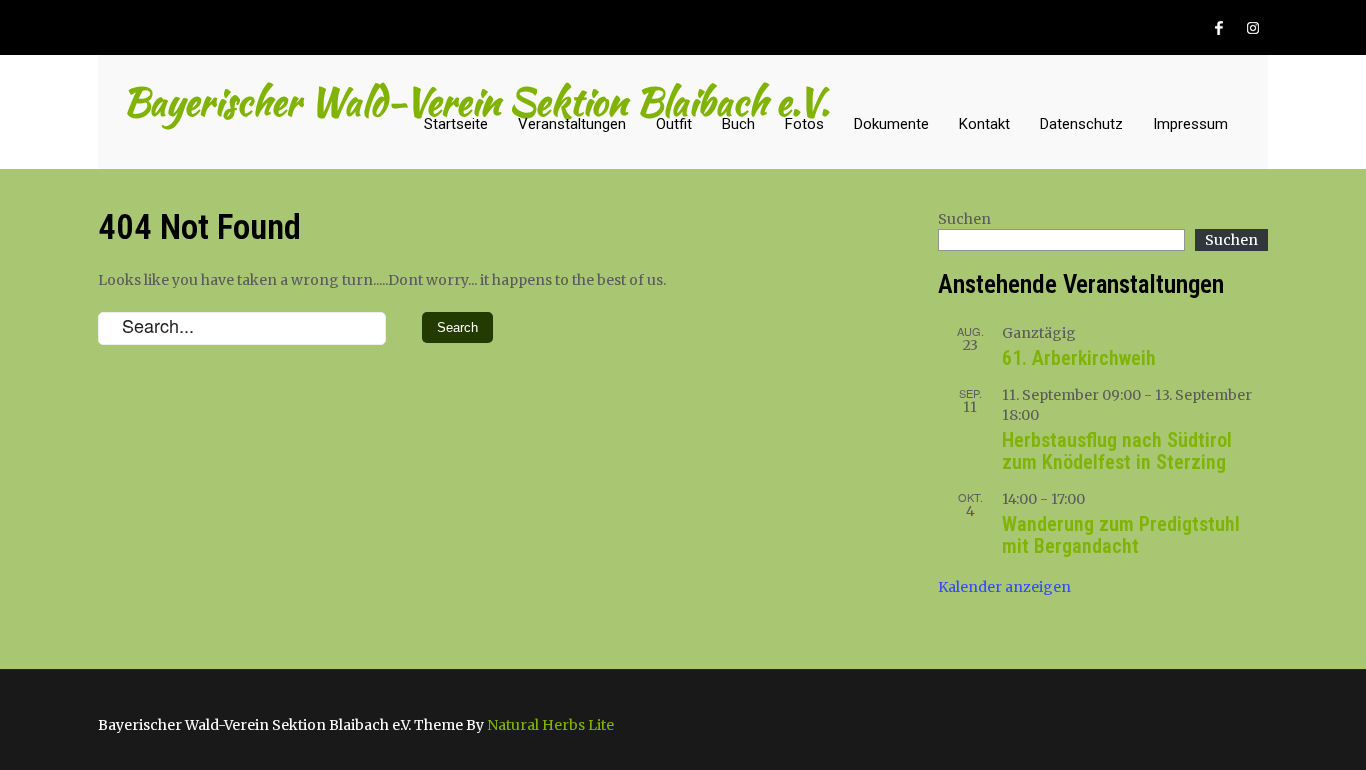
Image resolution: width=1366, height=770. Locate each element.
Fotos (804, 124)
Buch (738, 124)
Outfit (674, 124)
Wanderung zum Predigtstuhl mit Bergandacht (1121, 535)
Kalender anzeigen (1004, 587)
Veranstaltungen (572, 124)
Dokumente (891, 124)
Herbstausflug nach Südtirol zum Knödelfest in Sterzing (1117, 451)
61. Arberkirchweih (1079, 358)
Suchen (964, 219)
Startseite (456, 124)
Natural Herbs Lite (550, 725)
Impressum (1190, 124)
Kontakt (984, 124)
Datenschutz (1081, 124)
